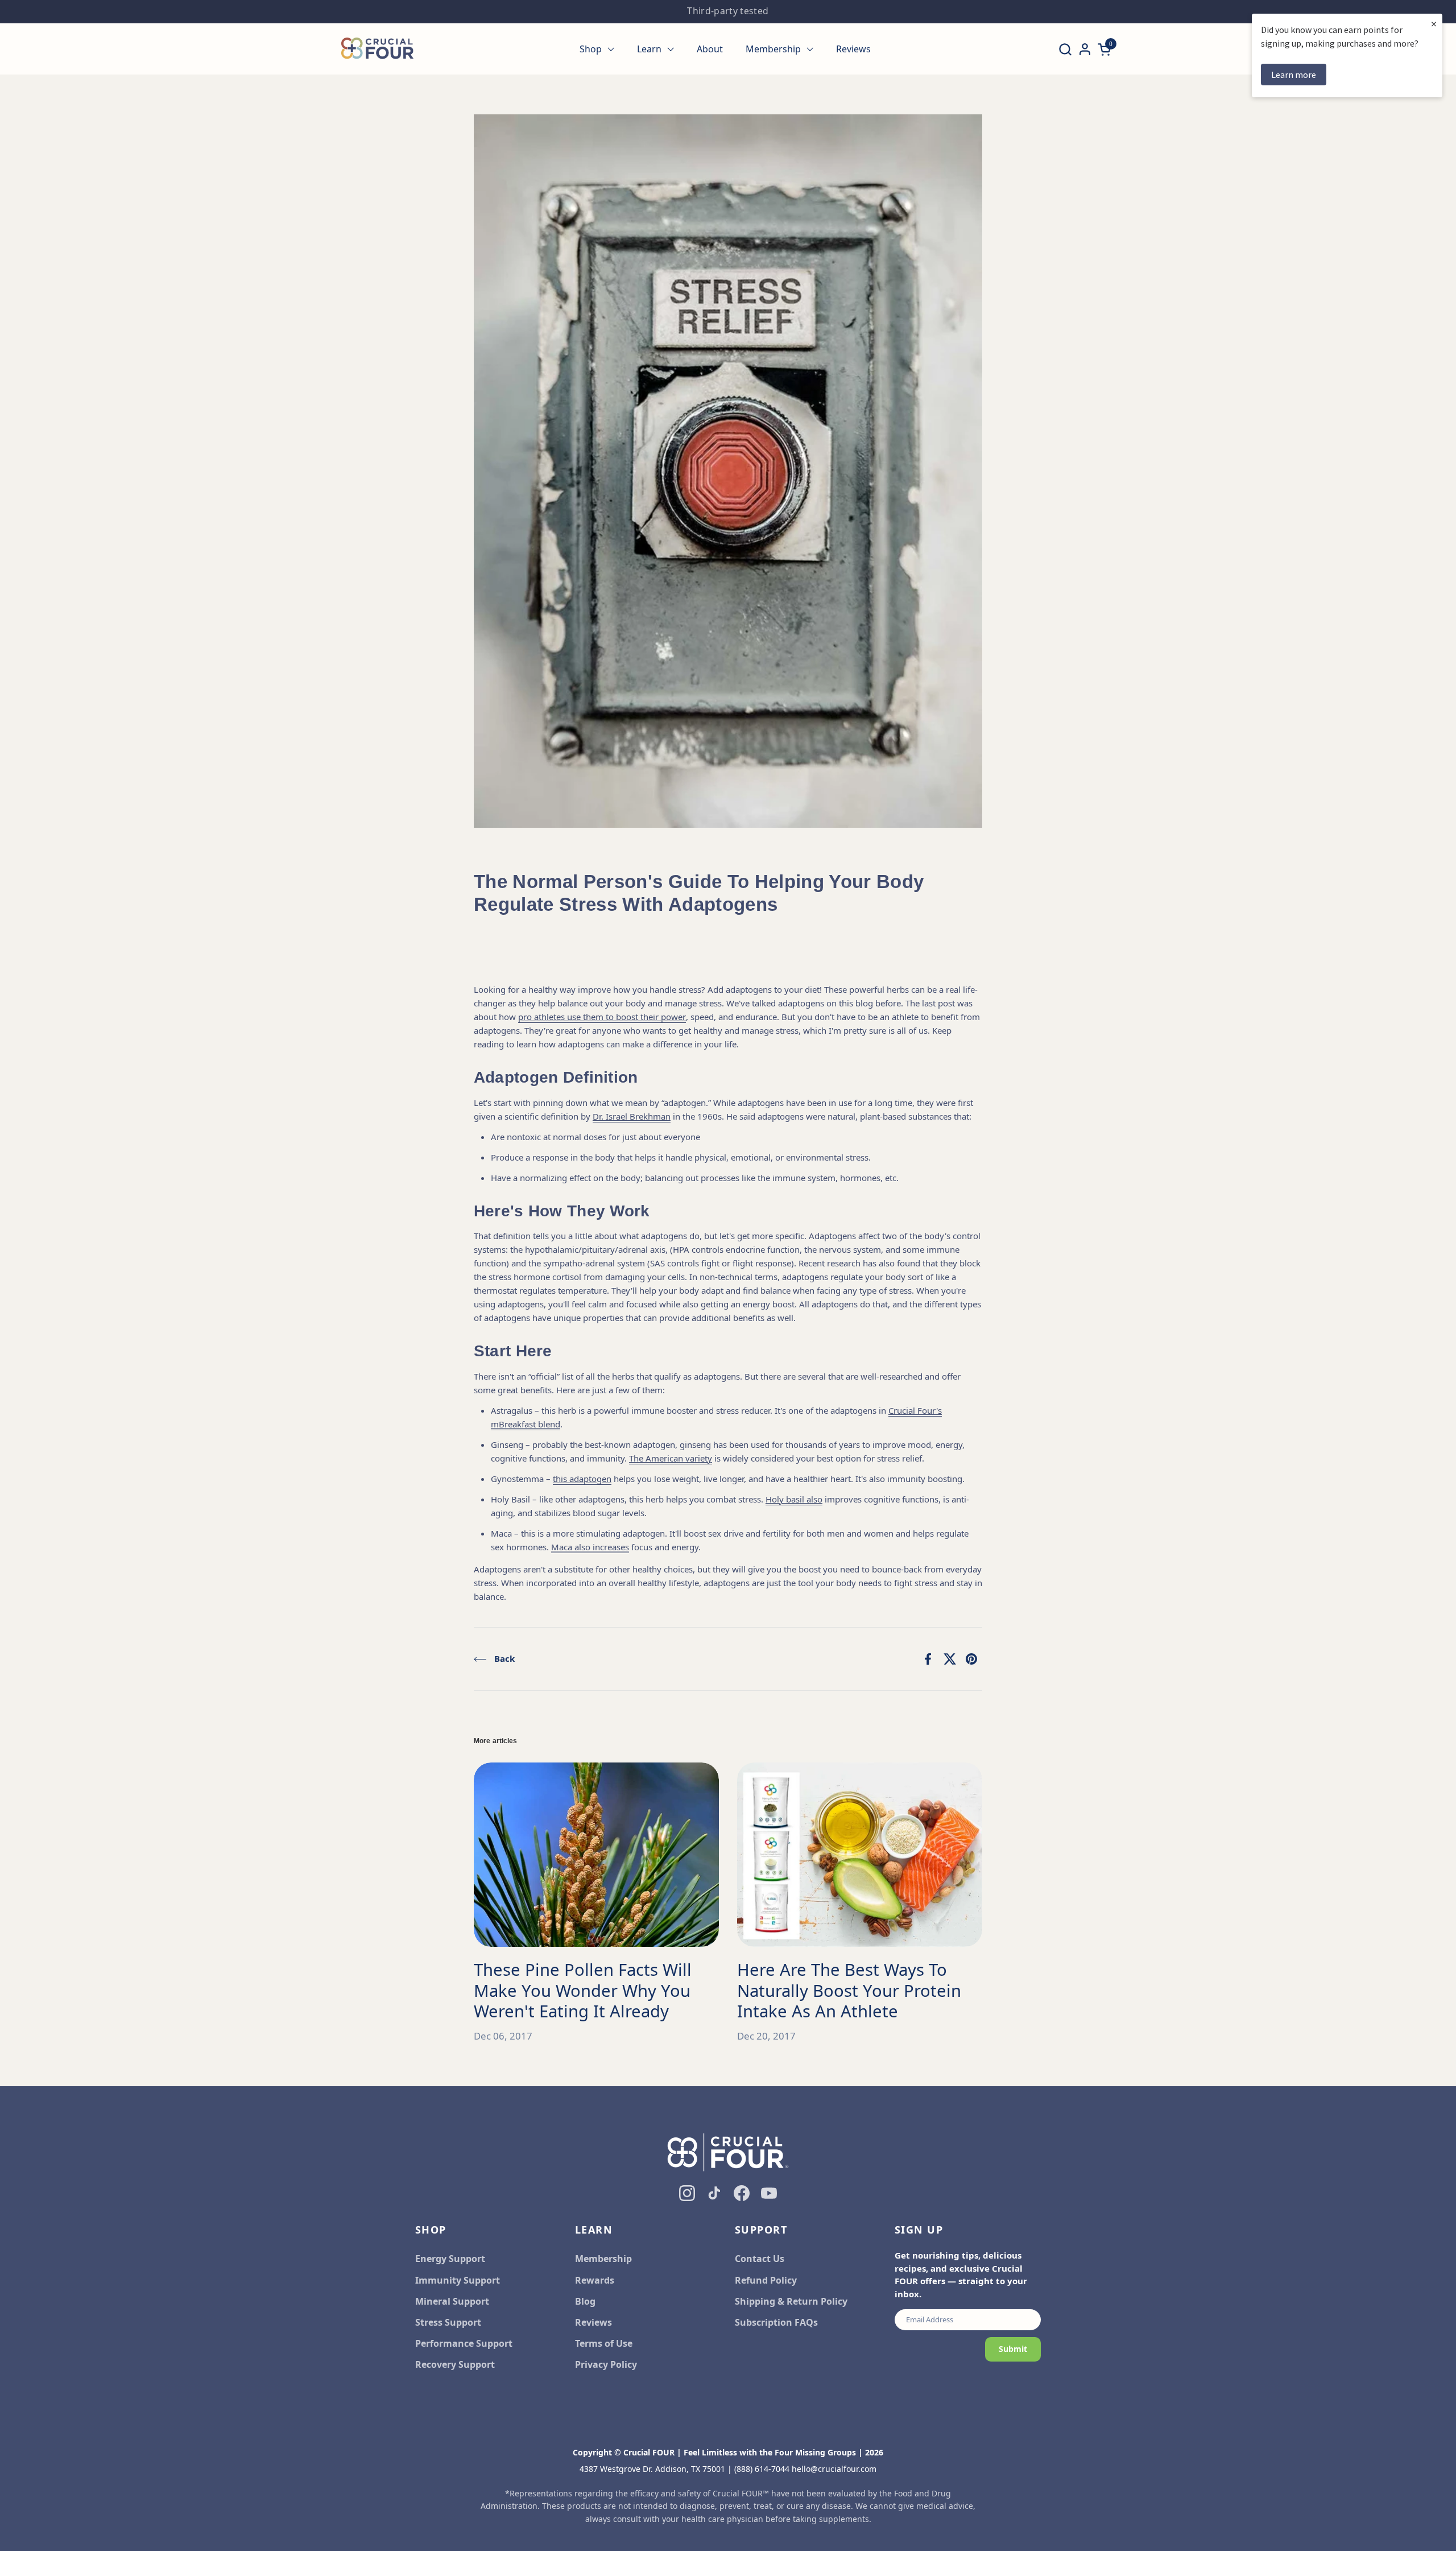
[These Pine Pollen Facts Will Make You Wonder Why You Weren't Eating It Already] (596, 1854)
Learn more (1294, 75)
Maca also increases (590, 1547)
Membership (603, 2259)
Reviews (593, 2322)
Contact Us (760, 2259)
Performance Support (464, 2343)
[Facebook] (742, 2193)
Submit (1013, 2349)
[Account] (1085, 49)
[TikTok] (714, 2193)
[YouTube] (769, 2193)
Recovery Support (455, 2364)
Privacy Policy (606, 2364)
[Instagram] (687, 2193)
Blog (585, 2301)
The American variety (671, 1458)
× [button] (1434, 24)
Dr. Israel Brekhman (632, 1116)
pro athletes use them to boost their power (602, 1017)
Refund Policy (766, 2280)
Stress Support (448, 2322)
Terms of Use (604, 2343)
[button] (1065, 49)
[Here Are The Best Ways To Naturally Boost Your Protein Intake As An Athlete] (860, 1854)
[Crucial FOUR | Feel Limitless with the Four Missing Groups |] (377, 49)
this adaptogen (582, 1479)
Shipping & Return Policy (791, 2301)
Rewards (595, 2280)
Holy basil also (794, 1499)
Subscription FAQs (776, 2322)
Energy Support (450, 2259)
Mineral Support (452, 2301)
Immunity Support (458, 2280)
